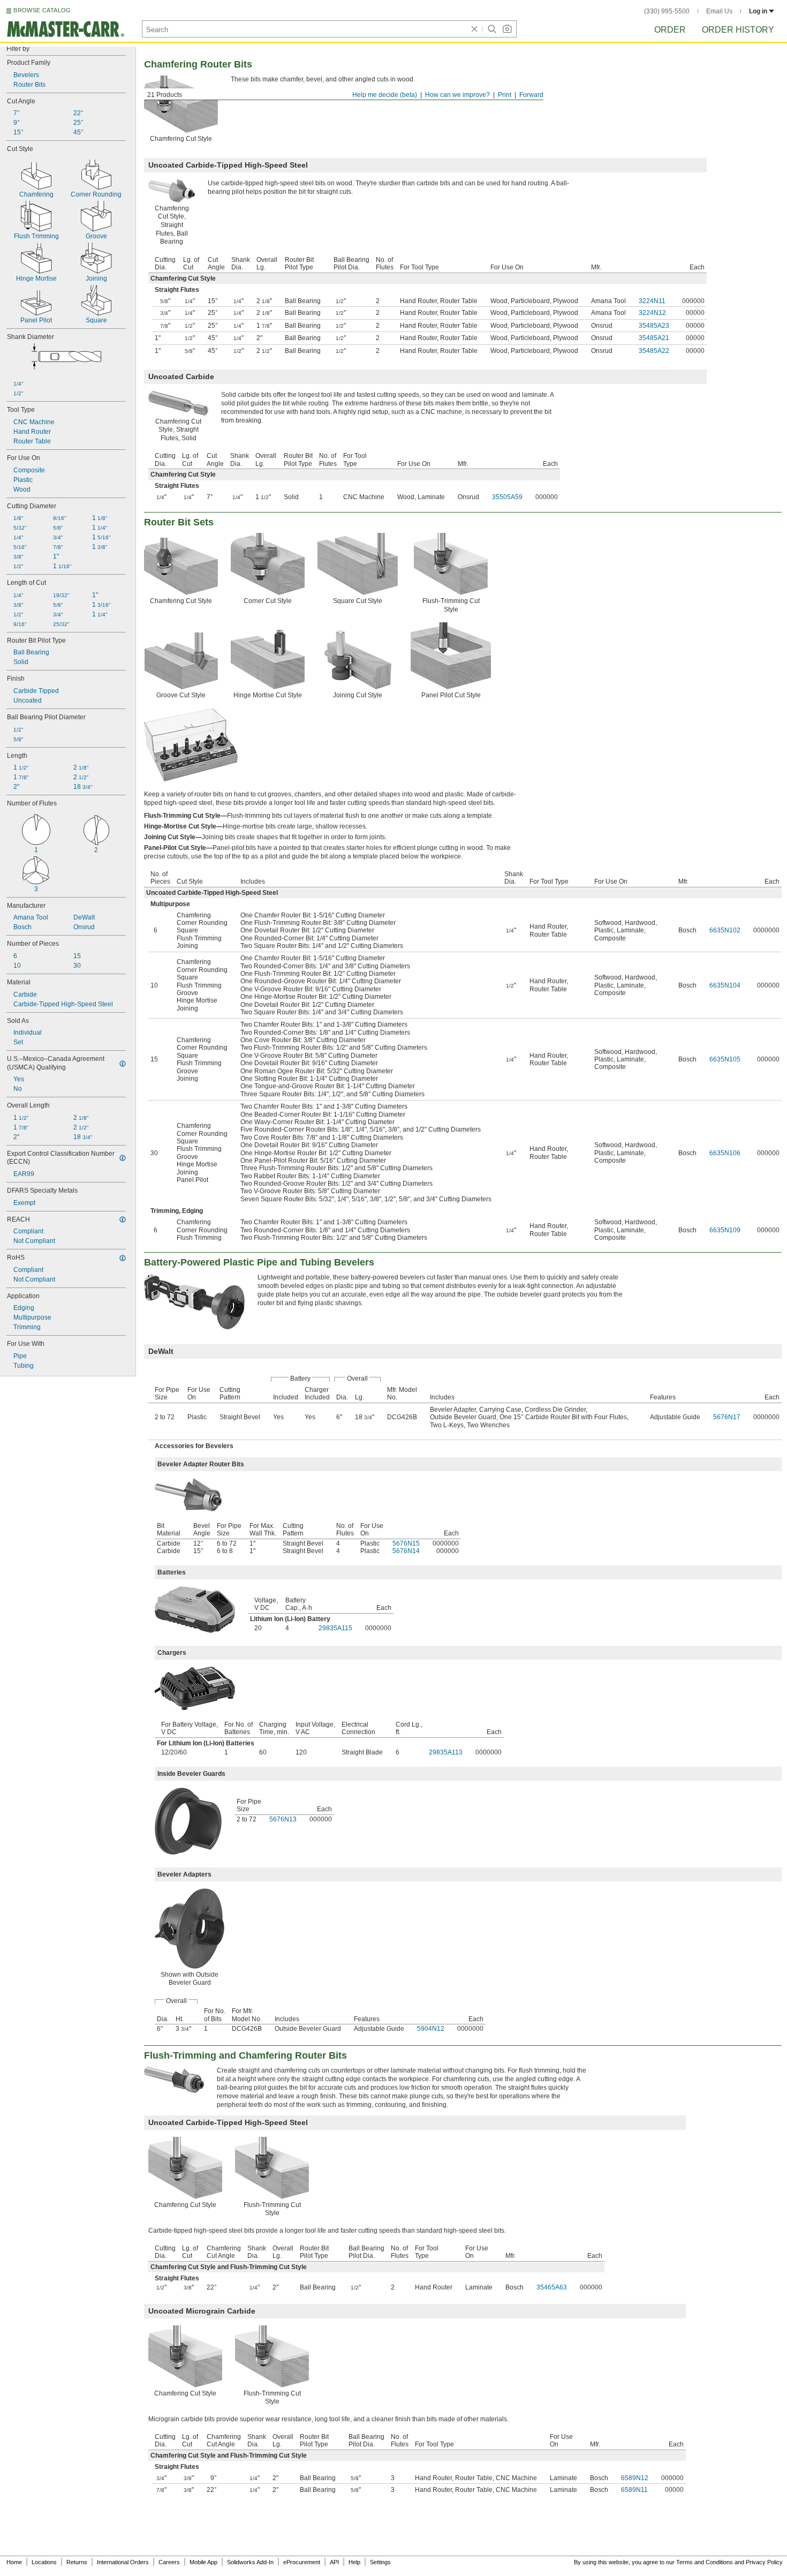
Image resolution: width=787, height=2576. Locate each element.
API (334, 2562)
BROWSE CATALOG (42, 10)
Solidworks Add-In (250, 2562)
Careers (169, 2562)
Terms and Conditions (705, 2562)
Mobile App (203, 2562)
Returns (77, 2562)
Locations (44, 2562)
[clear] (474, 29)
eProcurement (302, 2562)
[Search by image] (507, 29)
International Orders (123, 2562)
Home (14, 2562)
